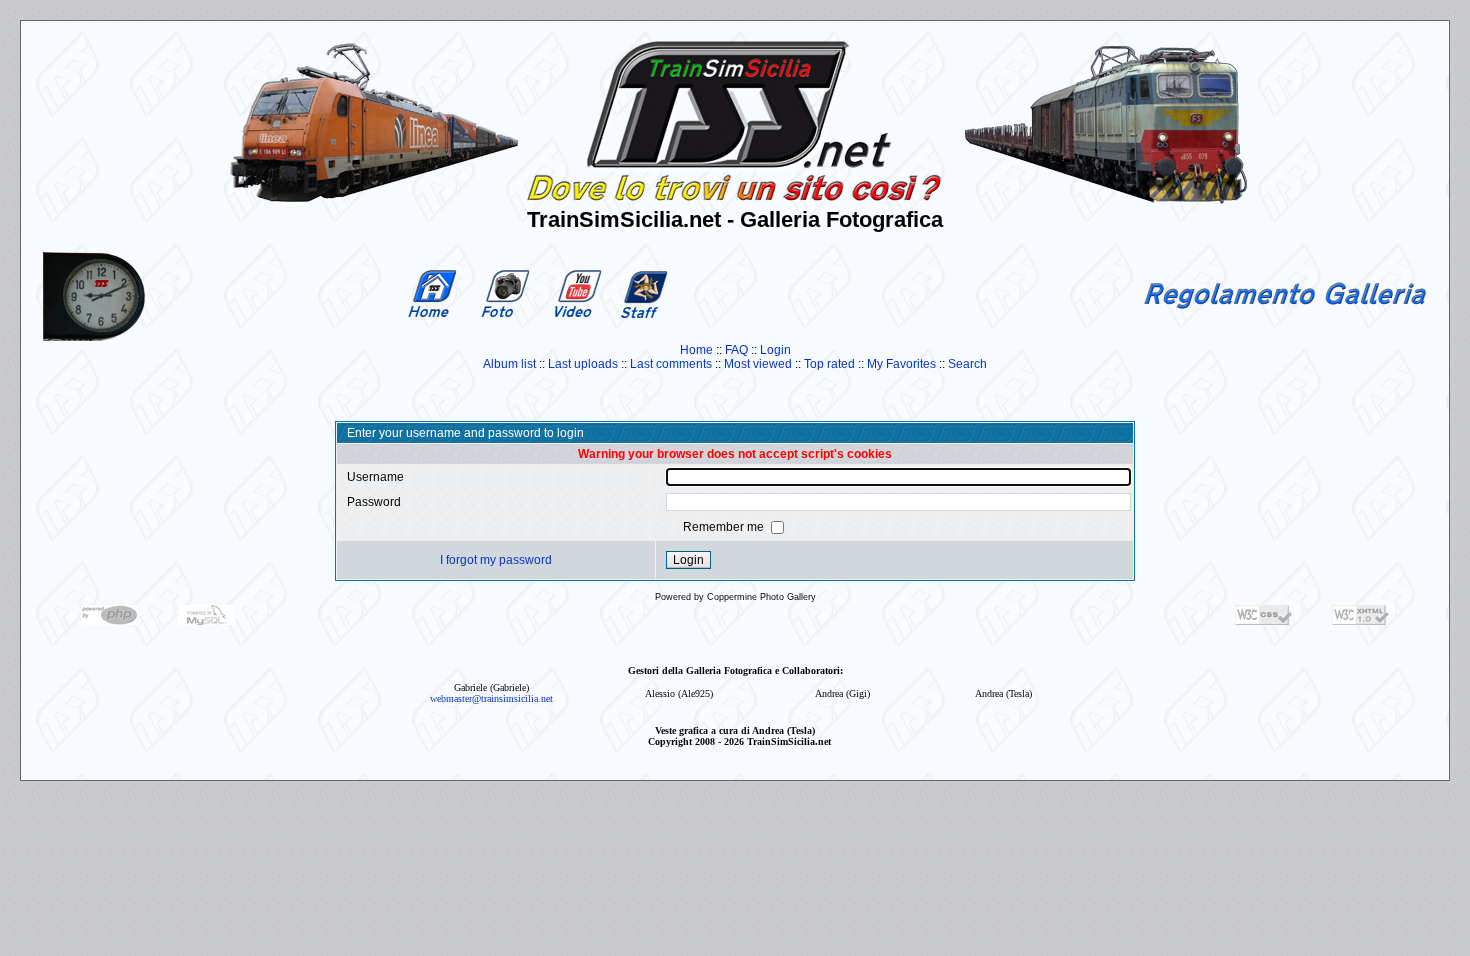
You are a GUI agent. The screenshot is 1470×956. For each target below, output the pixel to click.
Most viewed (758, 364)
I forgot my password (496, 560)
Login (775, 350)
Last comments (671, 364)
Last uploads (583, 364)
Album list (509, 364)
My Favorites (901, 364)
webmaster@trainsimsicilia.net (491, 698)
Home (696, 350)
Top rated (829, 364)
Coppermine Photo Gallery (761, 597)
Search (967, 364)
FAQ (736, 350)
